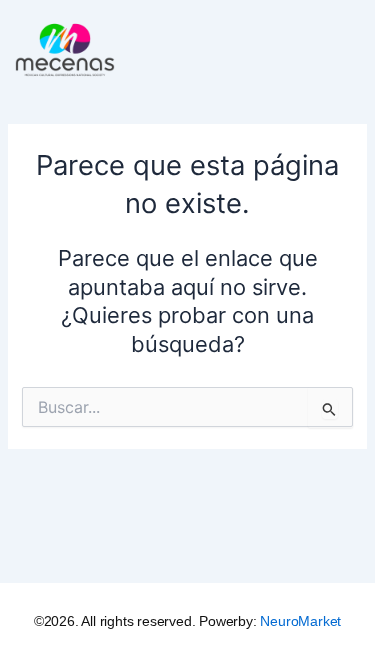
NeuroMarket (300, 621)
